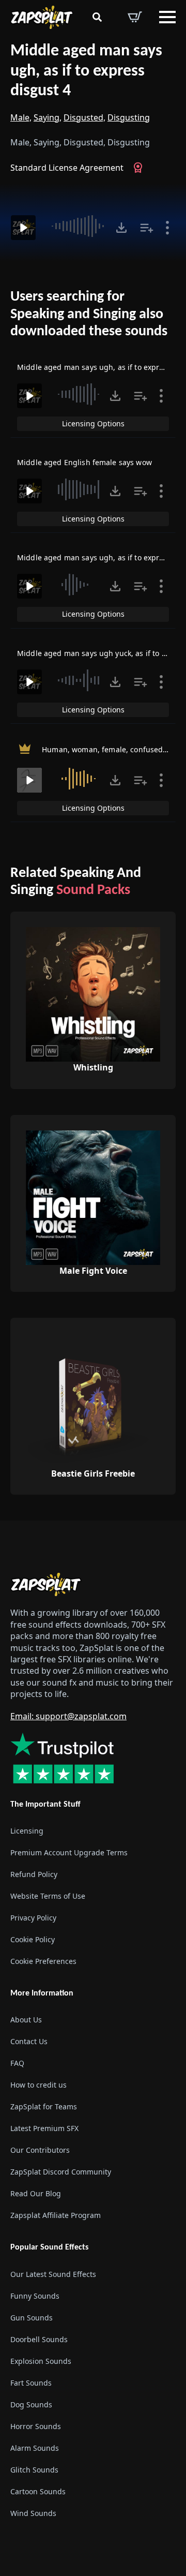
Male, (21, 117)
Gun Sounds (32, 2318)
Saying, (48, 117)
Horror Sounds (36, 2426)
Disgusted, (84, 117)
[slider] (77, 226)
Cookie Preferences (43, 1961)
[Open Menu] (167, 17)
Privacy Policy (33, 1918)
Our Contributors (40, 2150)
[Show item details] (167, 228)
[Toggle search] (97, 17)
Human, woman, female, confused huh (111, 749)
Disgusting (129, 117)
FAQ (17, 2063)
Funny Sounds (35, 2296)
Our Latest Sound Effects (53, 2274)
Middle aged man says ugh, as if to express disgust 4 (86, 71)
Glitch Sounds (34, 2470)
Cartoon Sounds (38, 2491)
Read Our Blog (36, 2193)
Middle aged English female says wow (84, 462)
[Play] (23, 228)
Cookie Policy (33, 1939)
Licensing (27, 1831)
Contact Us (29, 2041)
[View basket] (135, 17)
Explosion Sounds (41, 2361)
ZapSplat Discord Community (61, 2172)
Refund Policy (34, 1874)
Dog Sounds (31, 2404)
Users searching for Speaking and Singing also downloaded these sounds (89, 314)
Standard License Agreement (67, 168)
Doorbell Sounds (39, 2339)
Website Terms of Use (48, 1896)
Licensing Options (93, 423)
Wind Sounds (33, 2513)
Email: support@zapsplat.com (68, 1716)
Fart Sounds (31, 2383)
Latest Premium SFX (44, 2128)
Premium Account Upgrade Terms (69, 1852)
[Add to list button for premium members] (147, 228)
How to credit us (38, 2085)
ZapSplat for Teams (44, 2106)
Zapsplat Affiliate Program (56, 2215)
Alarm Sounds (35, 2448)
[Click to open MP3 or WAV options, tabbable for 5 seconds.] (121, 228)
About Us (26, 2020)
